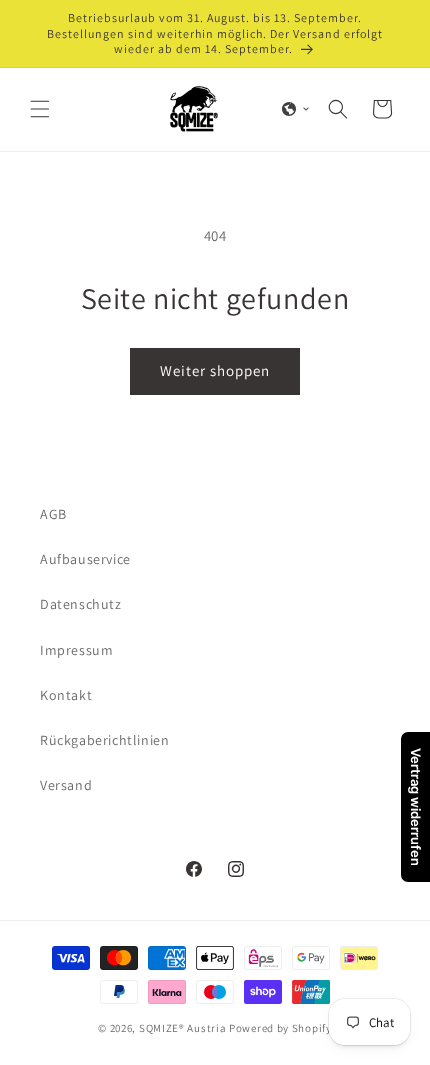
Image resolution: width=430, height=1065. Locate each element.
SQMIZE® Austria (183, 1028)
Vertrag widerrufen (416, 807)
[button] (40, 109)
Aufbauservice (85, 559)
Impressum (76, 650)
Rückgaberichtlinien (104, 740)
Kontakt (66, 695)
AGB (53, 514)
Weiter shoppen (215, 370)
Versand (66, 785)
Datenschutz (81, 604)
